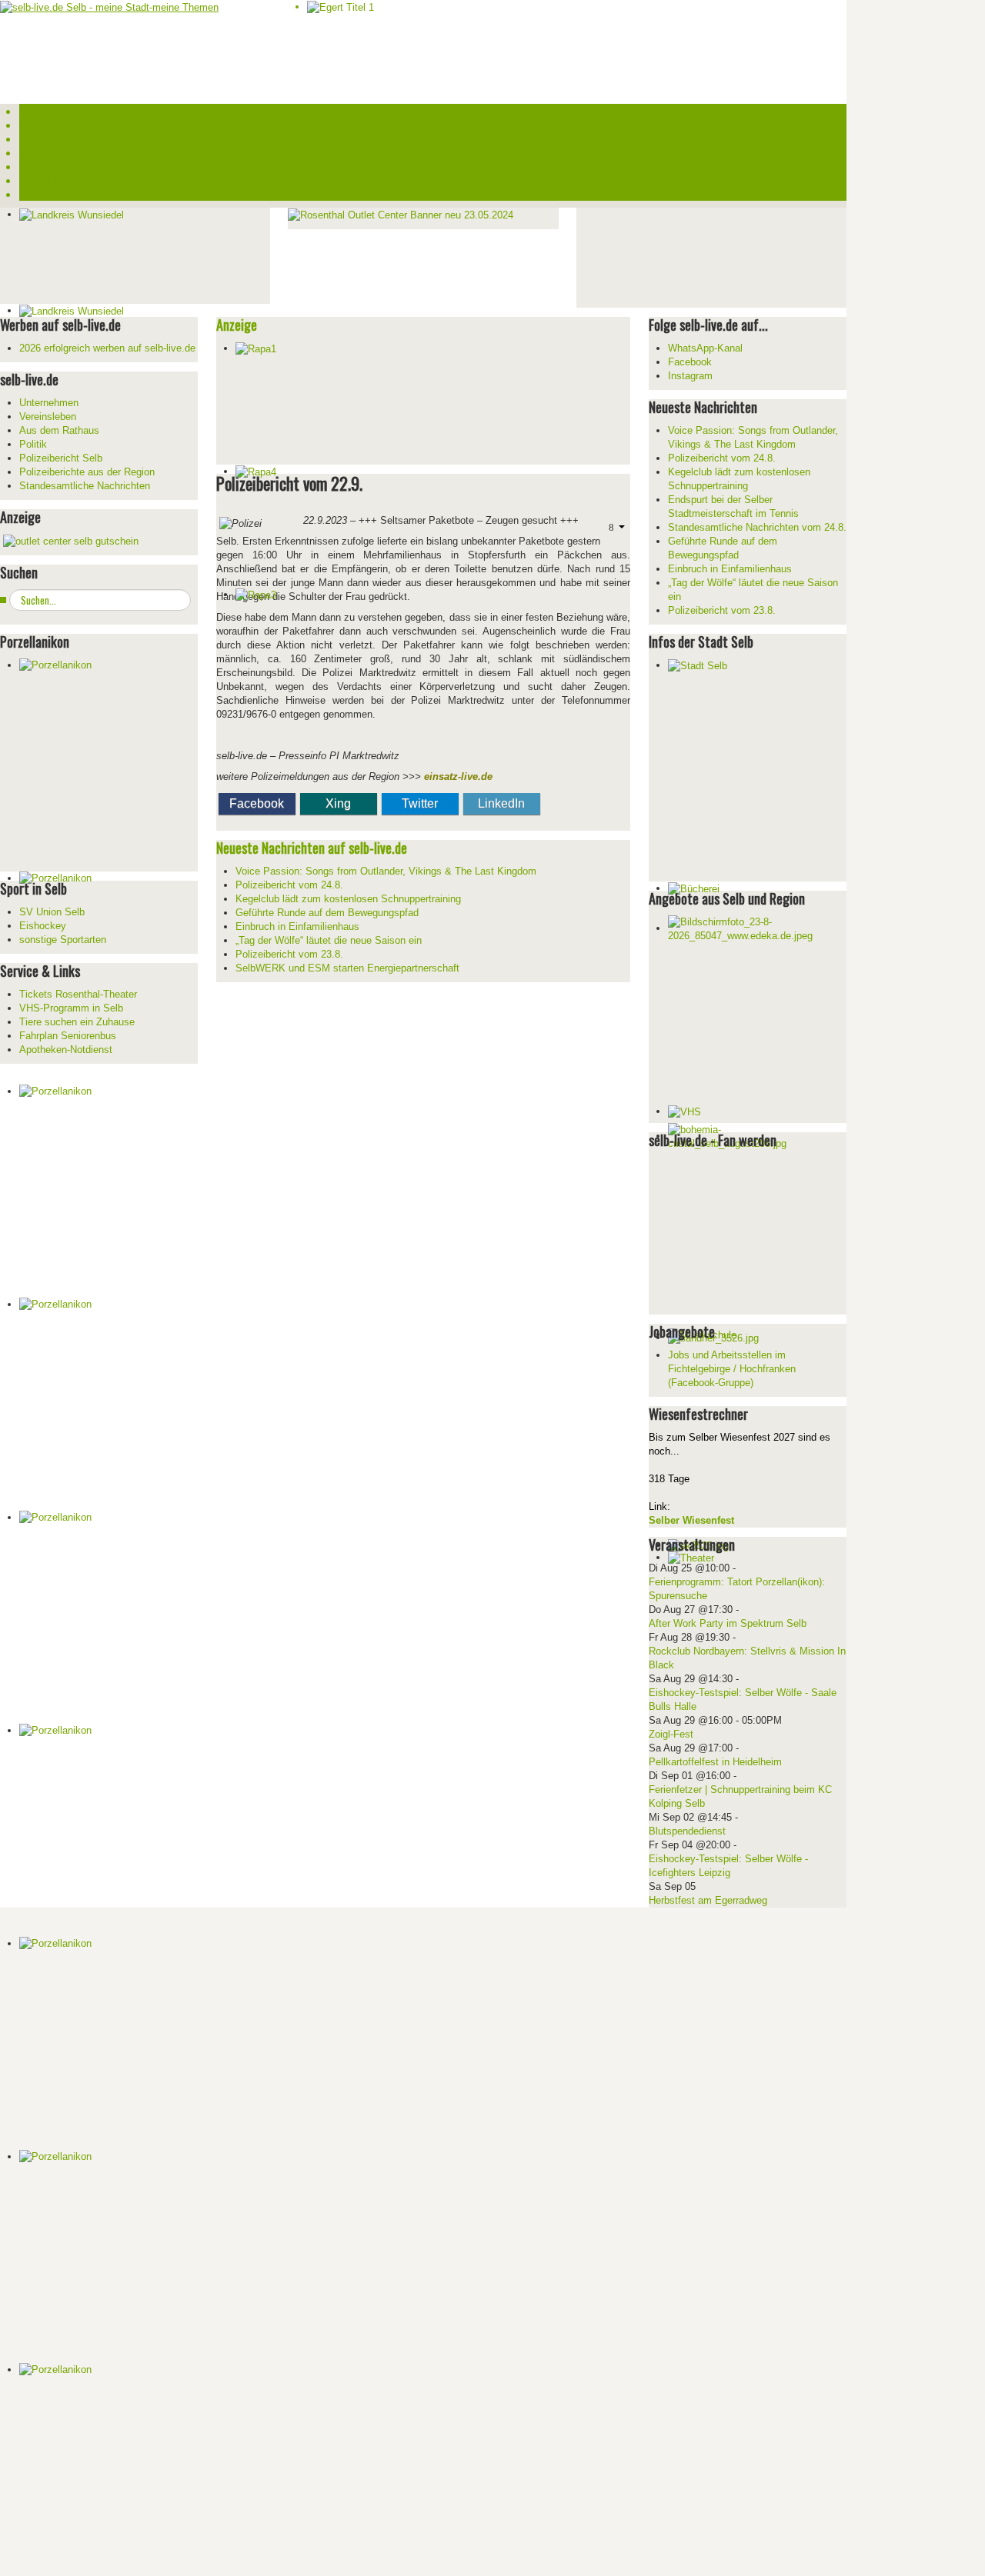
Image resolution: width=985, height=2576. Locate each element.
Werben (34, 166)
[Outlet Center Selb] (71, 540)
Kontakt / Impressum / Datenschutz (88, 194)
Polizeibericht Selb (61, 458)
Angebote (37, 152)
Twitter (420, 803)
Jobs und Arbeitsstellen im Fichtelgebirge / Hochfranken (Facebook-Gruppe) (732, 1369)
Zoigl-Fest (671, 1734)
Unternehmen (49, 403)
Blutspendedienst (687, 1831)
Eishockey (43, 926)
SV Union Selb (52, 912)
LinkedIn (501, 803)
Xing (338, 803)
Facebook (257, 803)
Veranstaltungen (51, 125)
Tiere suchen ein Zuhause (77, 1022)
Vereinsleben (48, 417)
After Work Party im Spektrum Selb (728, 1623)
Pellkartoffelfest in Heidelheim (715, 1762)
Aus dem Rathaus (59, 430)
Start (29, 111)
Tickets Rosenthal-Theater (78, 994)
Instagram (690, 376)
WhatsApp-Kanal (705, 348)
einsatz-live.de (458, 776)
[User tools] (615, 527)
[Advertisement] (692, 256)
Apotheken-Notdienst (66, 1050)
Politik (33, 444)
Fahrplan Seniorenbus (68, 1036)
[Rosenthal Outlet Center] (401, 214)
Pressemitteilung (52, 180)
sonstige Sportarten (63, 940)
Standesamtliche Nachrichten (85, 486)
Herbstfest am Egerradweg (708, 1900)
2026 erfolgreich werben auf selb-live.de (107, 348)
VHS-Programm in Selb (71, 1008)
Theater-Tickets (51, 138)
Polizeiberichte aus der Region (87, 472)
